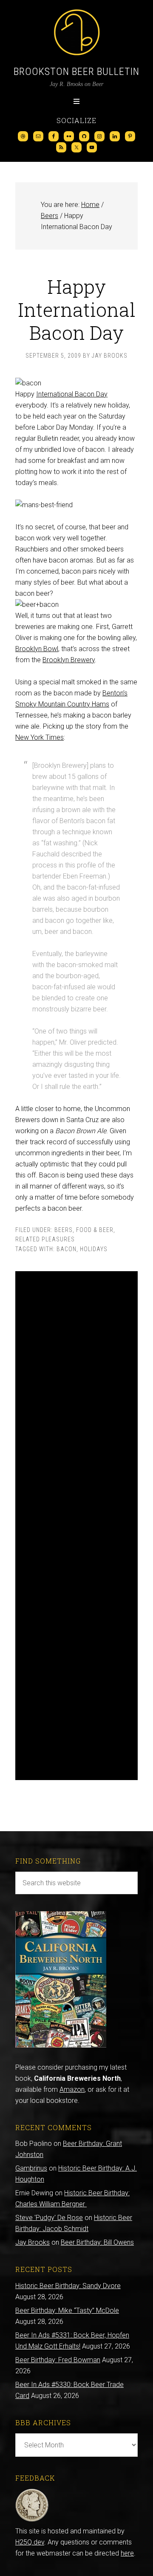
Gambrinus (31, 2168)
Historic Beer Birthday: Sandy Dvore (68, 2286)
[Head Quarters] (32, 2520)
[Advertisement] (76, 1526)
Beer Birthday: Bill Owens (97, 2242)
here (127, 2553)
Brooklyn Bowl (37, 649)
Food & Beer (95, 1230)
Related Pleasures (45, 1239)
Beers (64, 1230)
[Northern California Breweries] (61, 2045)
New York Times (40, 737)
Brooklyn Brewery (69, 660)
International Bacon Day (72, 394)
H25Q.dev (30, 2542)
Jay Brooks (33, 2242)
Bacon (67, 1249)
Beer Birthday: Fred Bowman (58, 2360)
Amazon (72, 2089)
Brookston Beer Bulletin (76, 72)
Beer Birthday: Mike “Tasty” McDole (67, 2310)
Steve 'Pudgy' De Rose (49, 2218)
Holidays (94, 1249)
